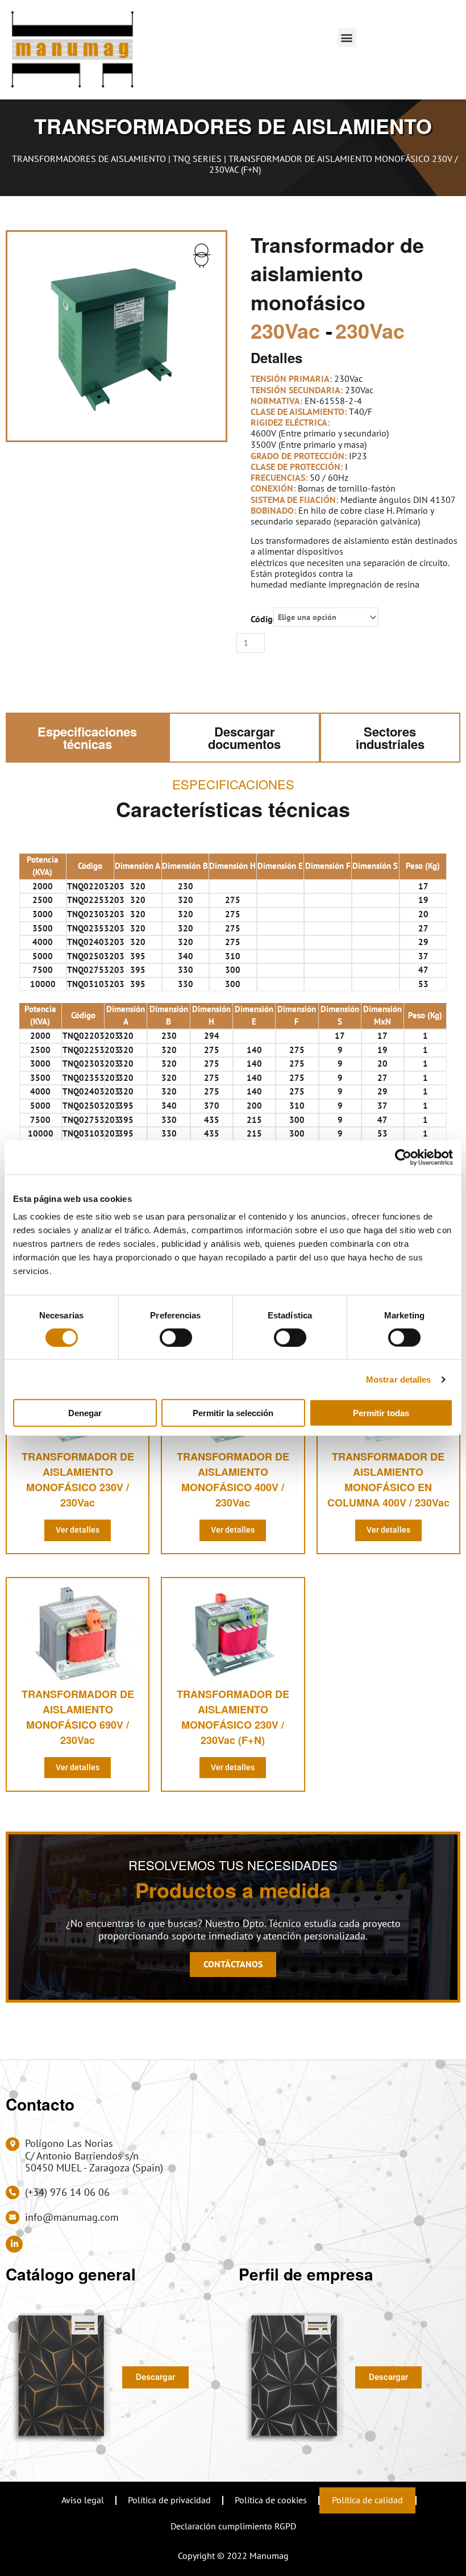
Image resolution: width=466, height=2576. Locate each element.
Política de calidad (367, 2500)
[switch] (176, 1337)
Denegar (85, 1413)
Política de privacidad (169, 2500)
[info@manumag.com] (13, 2217)
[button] (347, 38)
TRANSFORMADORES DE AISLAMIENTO (89, 159)
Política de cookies (271, 2500)
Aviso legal (83, 2500)
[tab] (87, 738)
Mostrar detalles (399, 1379)
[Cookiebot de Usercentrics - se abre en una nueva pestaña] (403, 1157)
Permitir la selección (233, 1413)
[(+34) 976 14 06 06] (13, 2192)
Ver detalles (78, 1530)
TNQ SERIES (197, 159)
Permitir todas (381, 1413)
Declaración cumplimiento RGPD (233, 2526)
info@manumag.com (72, 2217)
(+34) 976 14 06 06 (67, 2192)
